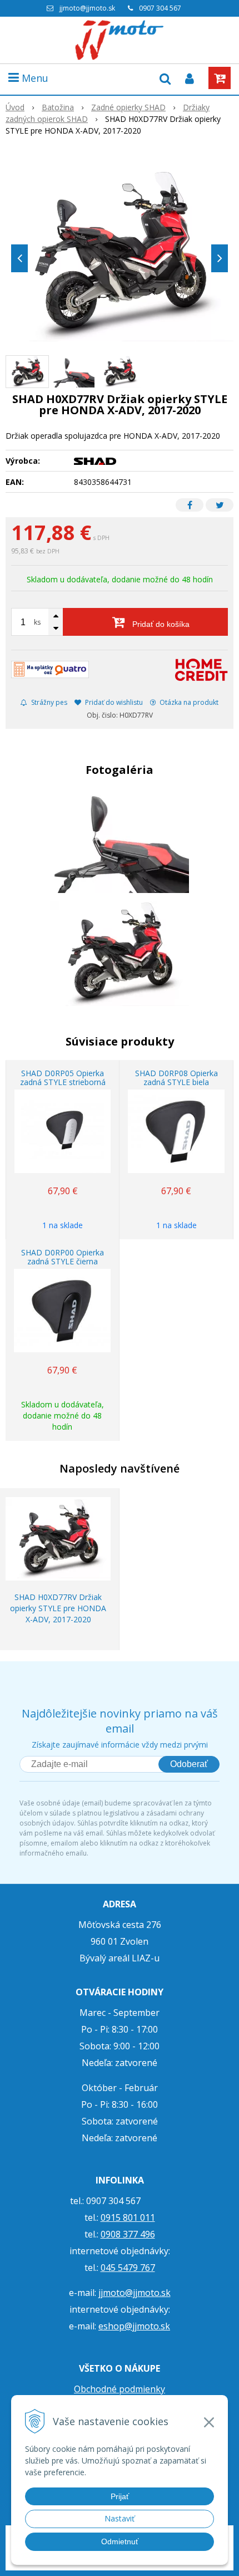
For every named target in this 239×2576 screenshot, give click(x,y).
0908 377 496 (128, 2234)
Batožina (58, 107)
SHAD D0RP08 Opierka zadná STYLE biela (176, 1078)
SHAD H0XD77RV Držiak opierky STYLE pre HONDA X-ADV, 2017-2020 (58, 1608)
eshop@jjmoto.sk (134, 2326)
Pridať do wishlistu (113, 702)
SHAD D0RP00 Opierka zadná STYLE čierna (63, 1257)
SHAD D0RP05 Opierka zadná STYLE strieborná (63, 1078)
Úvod (15, 107)
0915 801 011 (128, 2217)
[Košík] (220, 78)
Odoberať (189, 1764)
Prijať (120, 2496)
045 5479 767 (128, 2268)
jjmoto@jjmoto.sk (87, 8)
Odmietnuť (120, 2541)
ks (37, 622)
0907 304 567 (160, 8)
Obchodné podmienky (120, 2389)
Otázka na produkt (188, 702)
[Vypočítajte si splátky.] (50, 669)
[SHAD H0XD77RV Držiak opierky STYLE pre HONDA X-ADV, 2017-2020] (120, 256)
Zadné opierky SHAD (128, 107)
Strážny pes (48, 702)
